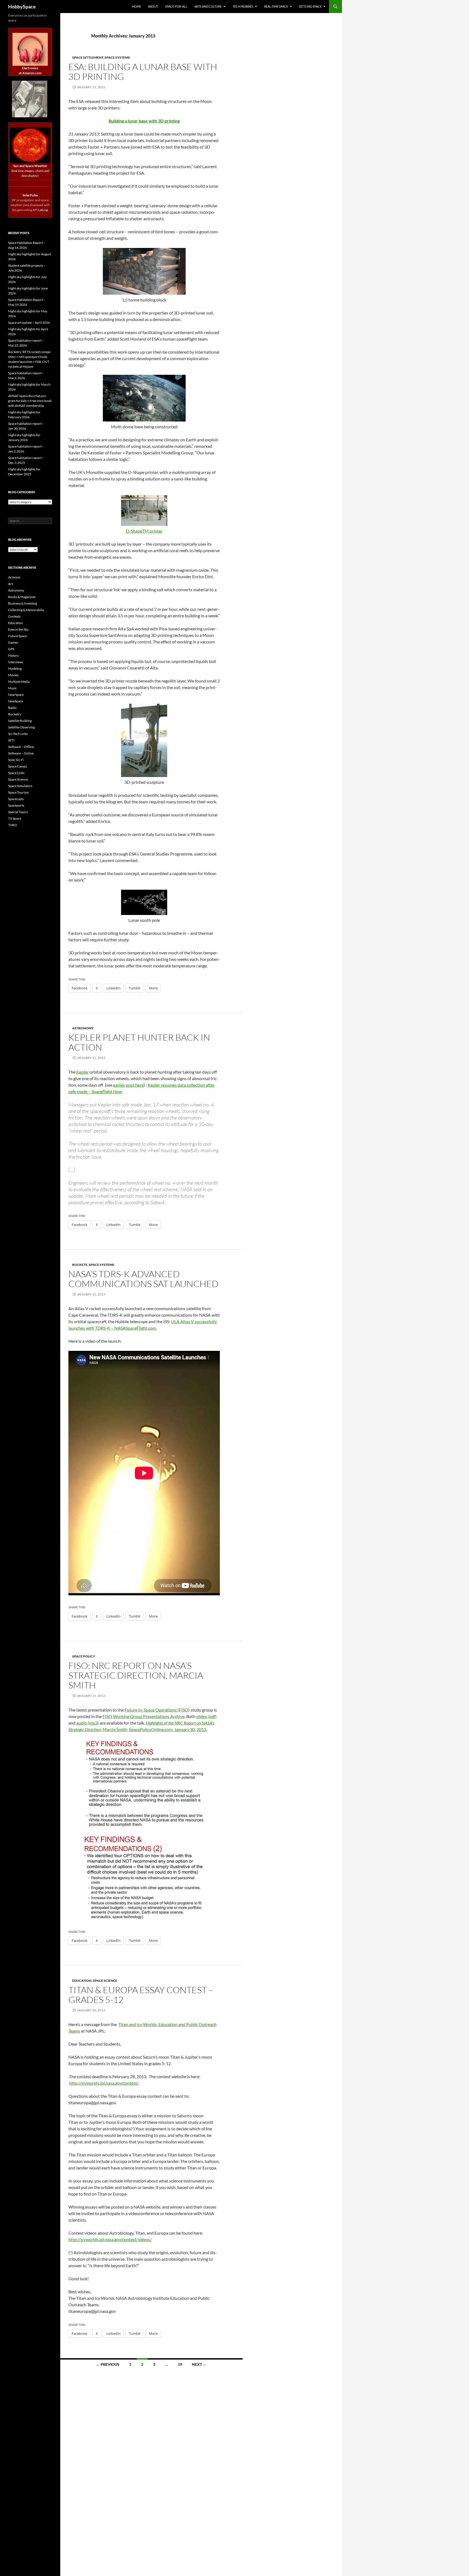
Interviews (16, 662)
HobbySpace (22, 7)
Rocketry (15, 714)
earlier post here (128, 1085)
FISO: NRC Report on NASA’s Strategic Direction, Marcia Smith (136, 1675)
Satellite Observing (21, 727)
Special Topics (18, 812)
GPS (11, 649)
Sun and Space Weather (30, 166)
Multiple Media (19, 682)
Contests (14, 616)
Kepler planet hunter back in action (139, 1042)
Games (13, 642)
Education (82, 1981)
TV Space (15, 818)
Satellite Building (20, 721)
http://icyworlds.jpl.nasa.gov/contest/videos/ (110, 2239)
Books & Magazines (22, 597)
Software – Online (21, 753)
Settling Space (310, 6)
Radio (12, 708)
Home (136, 6)
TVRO (13, 825)
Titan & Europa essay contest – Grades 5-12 (141, 1995)
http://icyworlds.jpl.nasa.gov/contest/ (104, 2083)
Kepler (83, 1072)
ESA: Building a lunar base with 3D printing (143, 72)
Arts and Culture (208, 6)
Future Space (18, 636)
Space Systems (117, 57)
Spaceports (16, 805)
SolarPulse (30, 195)
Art (10, 584)
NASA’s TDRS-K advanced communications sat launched (143, 1279)
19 (180, 2364)
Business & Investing (23, 603)
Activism (14, 577)
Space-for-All (176, 6)
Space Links (16, 773)
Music (12, 688)
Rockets (80, 1265)
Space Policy (84, 1656)
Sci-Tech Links (18, 734)
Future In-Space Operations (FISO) (157, 1710)
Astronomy (83, 1028)
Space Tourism (18, 792)
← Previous (108, 2364)
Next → (199, 2364)
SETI (11, 740)
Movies (13, 675)
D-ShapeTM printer (144, 531)
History (13, 655)
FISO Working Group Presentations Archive (144, 1716)
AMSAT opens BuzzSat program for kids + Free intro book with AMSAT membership (30, 401)
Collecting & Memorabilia (26, 610)
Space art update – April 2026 (29, 323)
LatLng (43, 210)
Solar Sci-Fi (16, 760)
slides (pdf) (206, 1716)
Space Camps (18, 766)
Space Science (105, 1981)
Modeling (15, 669)
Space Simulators (20, 786)
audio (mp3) (88, 1723)
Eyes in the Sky (18, 629)
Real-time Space (276, 6)
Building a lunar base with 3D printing (144, 121)
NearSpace (16, 695)
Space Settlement (88, 57)
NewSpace (16, 701)
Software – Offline (21, 747)
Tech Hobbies (243, 6)
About (153, 6)
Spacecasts (16, 799)
